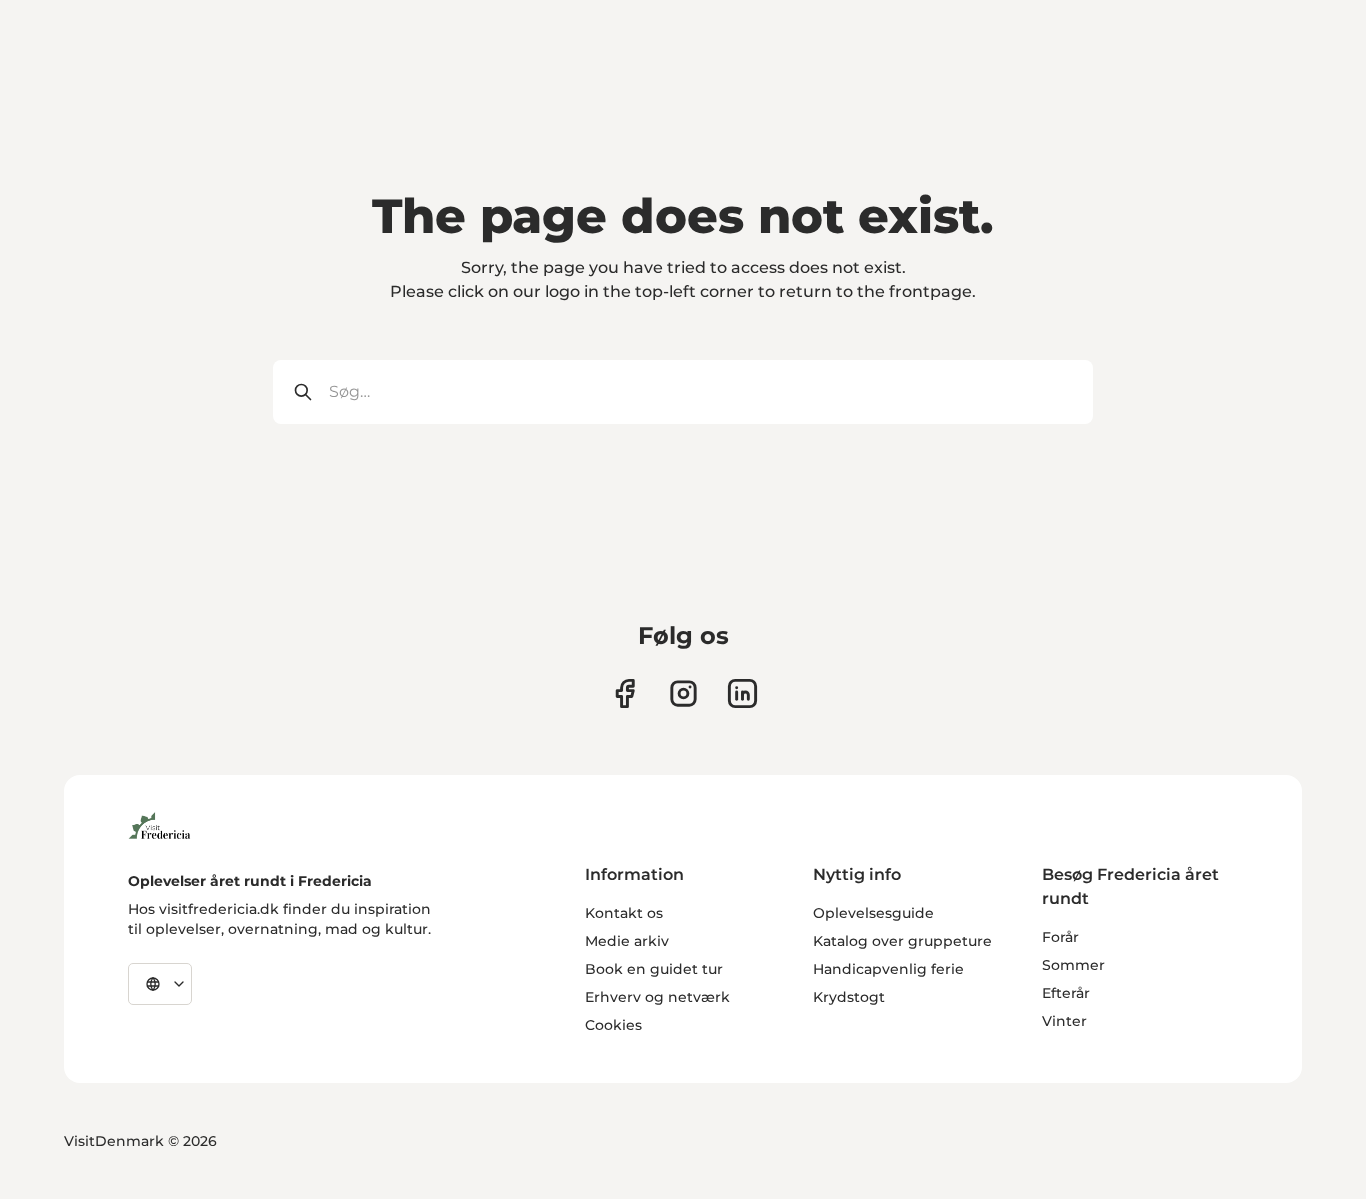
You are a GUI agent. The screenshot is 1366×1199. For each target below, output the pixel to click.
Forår (1060, 937)
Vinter (1064, 1021)
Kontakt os (624, 913)
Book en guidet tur (654, 969)
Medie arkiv (627, 941)
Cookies (613, 1025)
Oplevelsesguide (873, 913)
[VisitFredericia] (159, 823)
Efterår (1066, 993)
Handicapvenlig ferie (888, 969)
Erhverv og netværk (657, 997)
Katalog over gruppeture (902, 941)
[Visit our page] (624, 693)
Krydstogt (849, 997)
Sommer (1073, 965)
